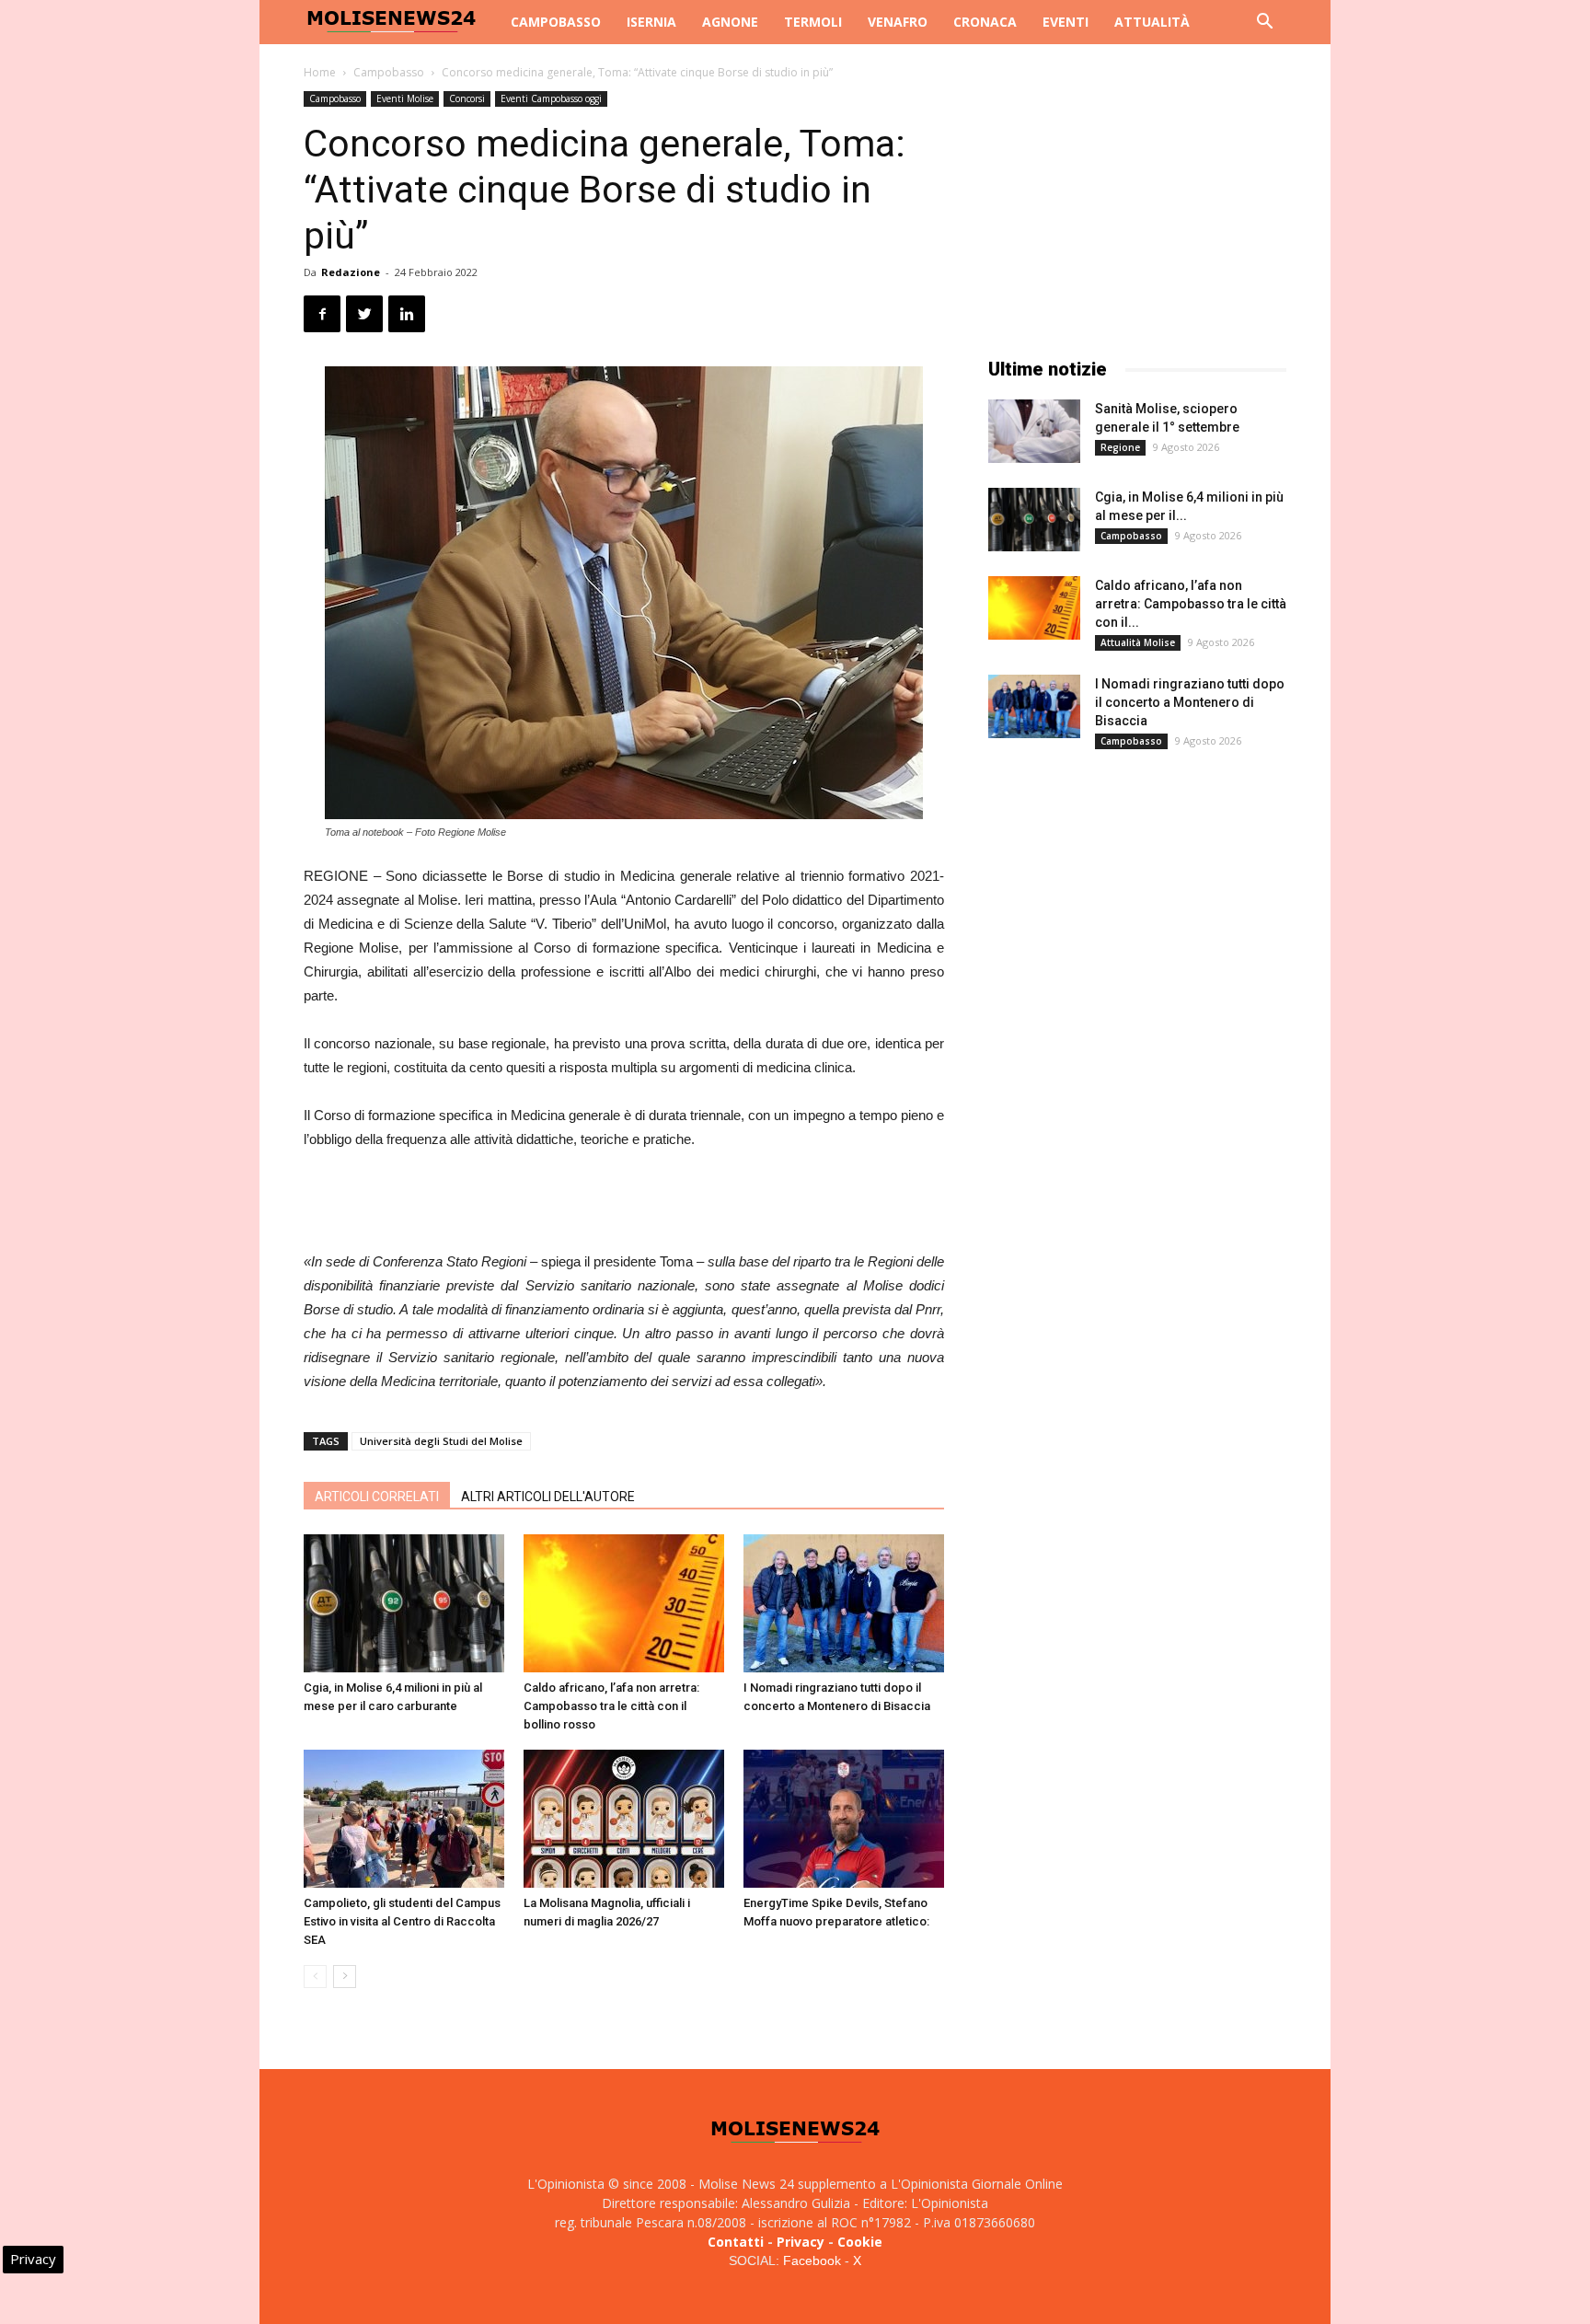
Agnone (730, 22)
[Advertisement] (624, 1203)
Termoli (813, 22)
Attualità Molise (1138, 642)
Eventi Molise (405, 98)
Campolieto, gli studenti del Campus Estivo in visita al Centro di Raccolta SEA (402, 1921)
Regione (1120, 447)
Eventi (1066, 22)
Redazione (351, 272)
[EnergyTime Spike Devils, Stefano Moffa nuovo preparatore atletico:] (844, 1819)
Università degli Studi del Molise (441, 1441)
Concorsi (467, 98)
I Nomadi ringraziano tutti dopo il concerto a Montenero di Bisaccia (1190, 702)
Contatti (736, 2242)
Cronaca (985, 22)
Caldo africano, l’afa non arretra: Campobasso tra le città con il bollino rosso (611, 1706)
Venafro (898, 22)
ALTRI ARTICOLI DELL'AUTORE (548, 1497)
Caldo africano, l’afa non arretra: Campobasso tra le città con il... (1191, 604)
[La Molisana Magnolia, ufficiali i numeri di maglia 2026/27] (624, 1819)
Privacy (801, 2242)
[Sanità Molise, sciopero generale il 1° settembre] (1034, 431)
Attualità (1152, 22)
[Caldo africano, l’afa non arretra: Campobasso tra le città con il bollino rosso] (624, 1603)
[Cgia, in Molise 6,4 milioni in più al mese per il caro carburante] (404, 1603)
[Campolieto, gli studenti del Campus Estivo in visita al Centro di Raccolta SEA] (404, 1819)
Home (320, 72)
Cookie (860, 2242)
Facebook (812, 2260)
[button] (1264, 23)
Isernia (651, 22)
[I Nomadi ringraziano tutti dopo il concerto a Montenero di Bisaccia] (844, 1603)
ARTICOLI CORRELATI (377, 1497)
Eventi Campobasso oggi (551, 98)
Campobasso (556, 22)
